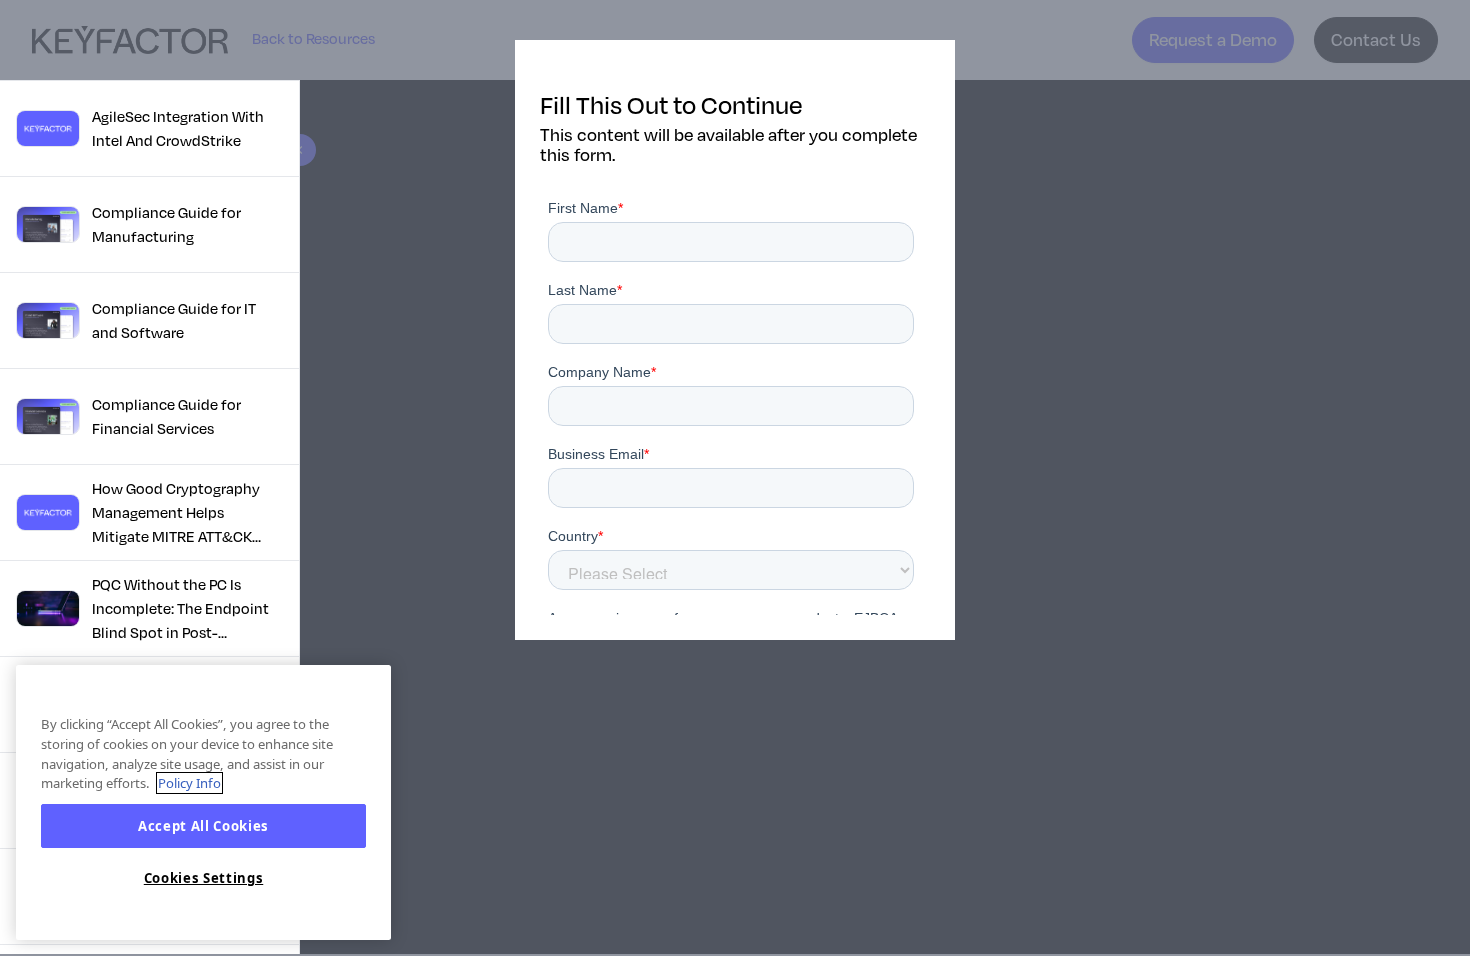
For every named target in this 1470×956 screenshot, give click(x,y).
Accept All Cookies (203, 826)
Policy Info (189, 783)
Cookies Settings (204, 879)
